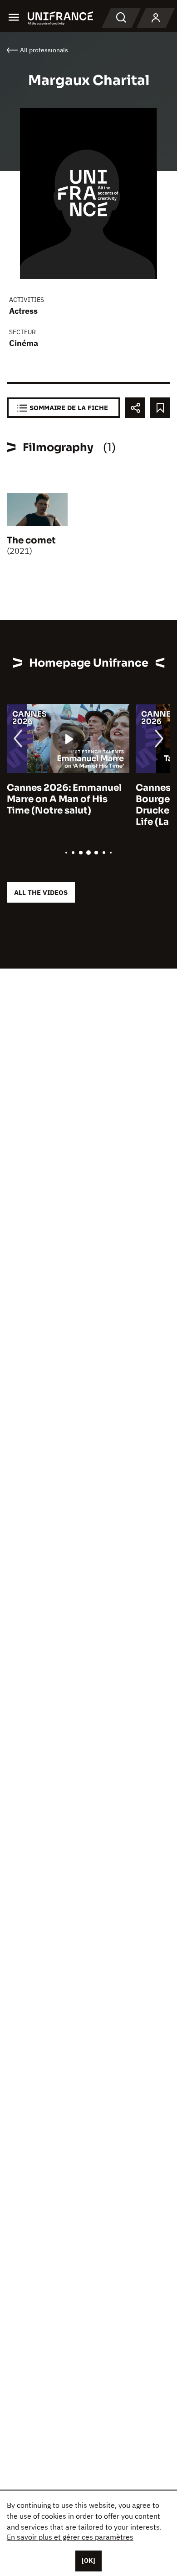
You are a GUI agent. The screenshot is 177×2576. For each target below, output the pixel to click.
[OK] (88, 2561)
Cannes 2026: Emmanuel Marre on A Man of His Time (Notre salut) (64, 799)
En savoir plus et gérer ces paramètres (70, 2537)
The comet (31, 540)
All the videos (41, 892)
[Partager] (135, 408)
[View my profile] (156, 18)
